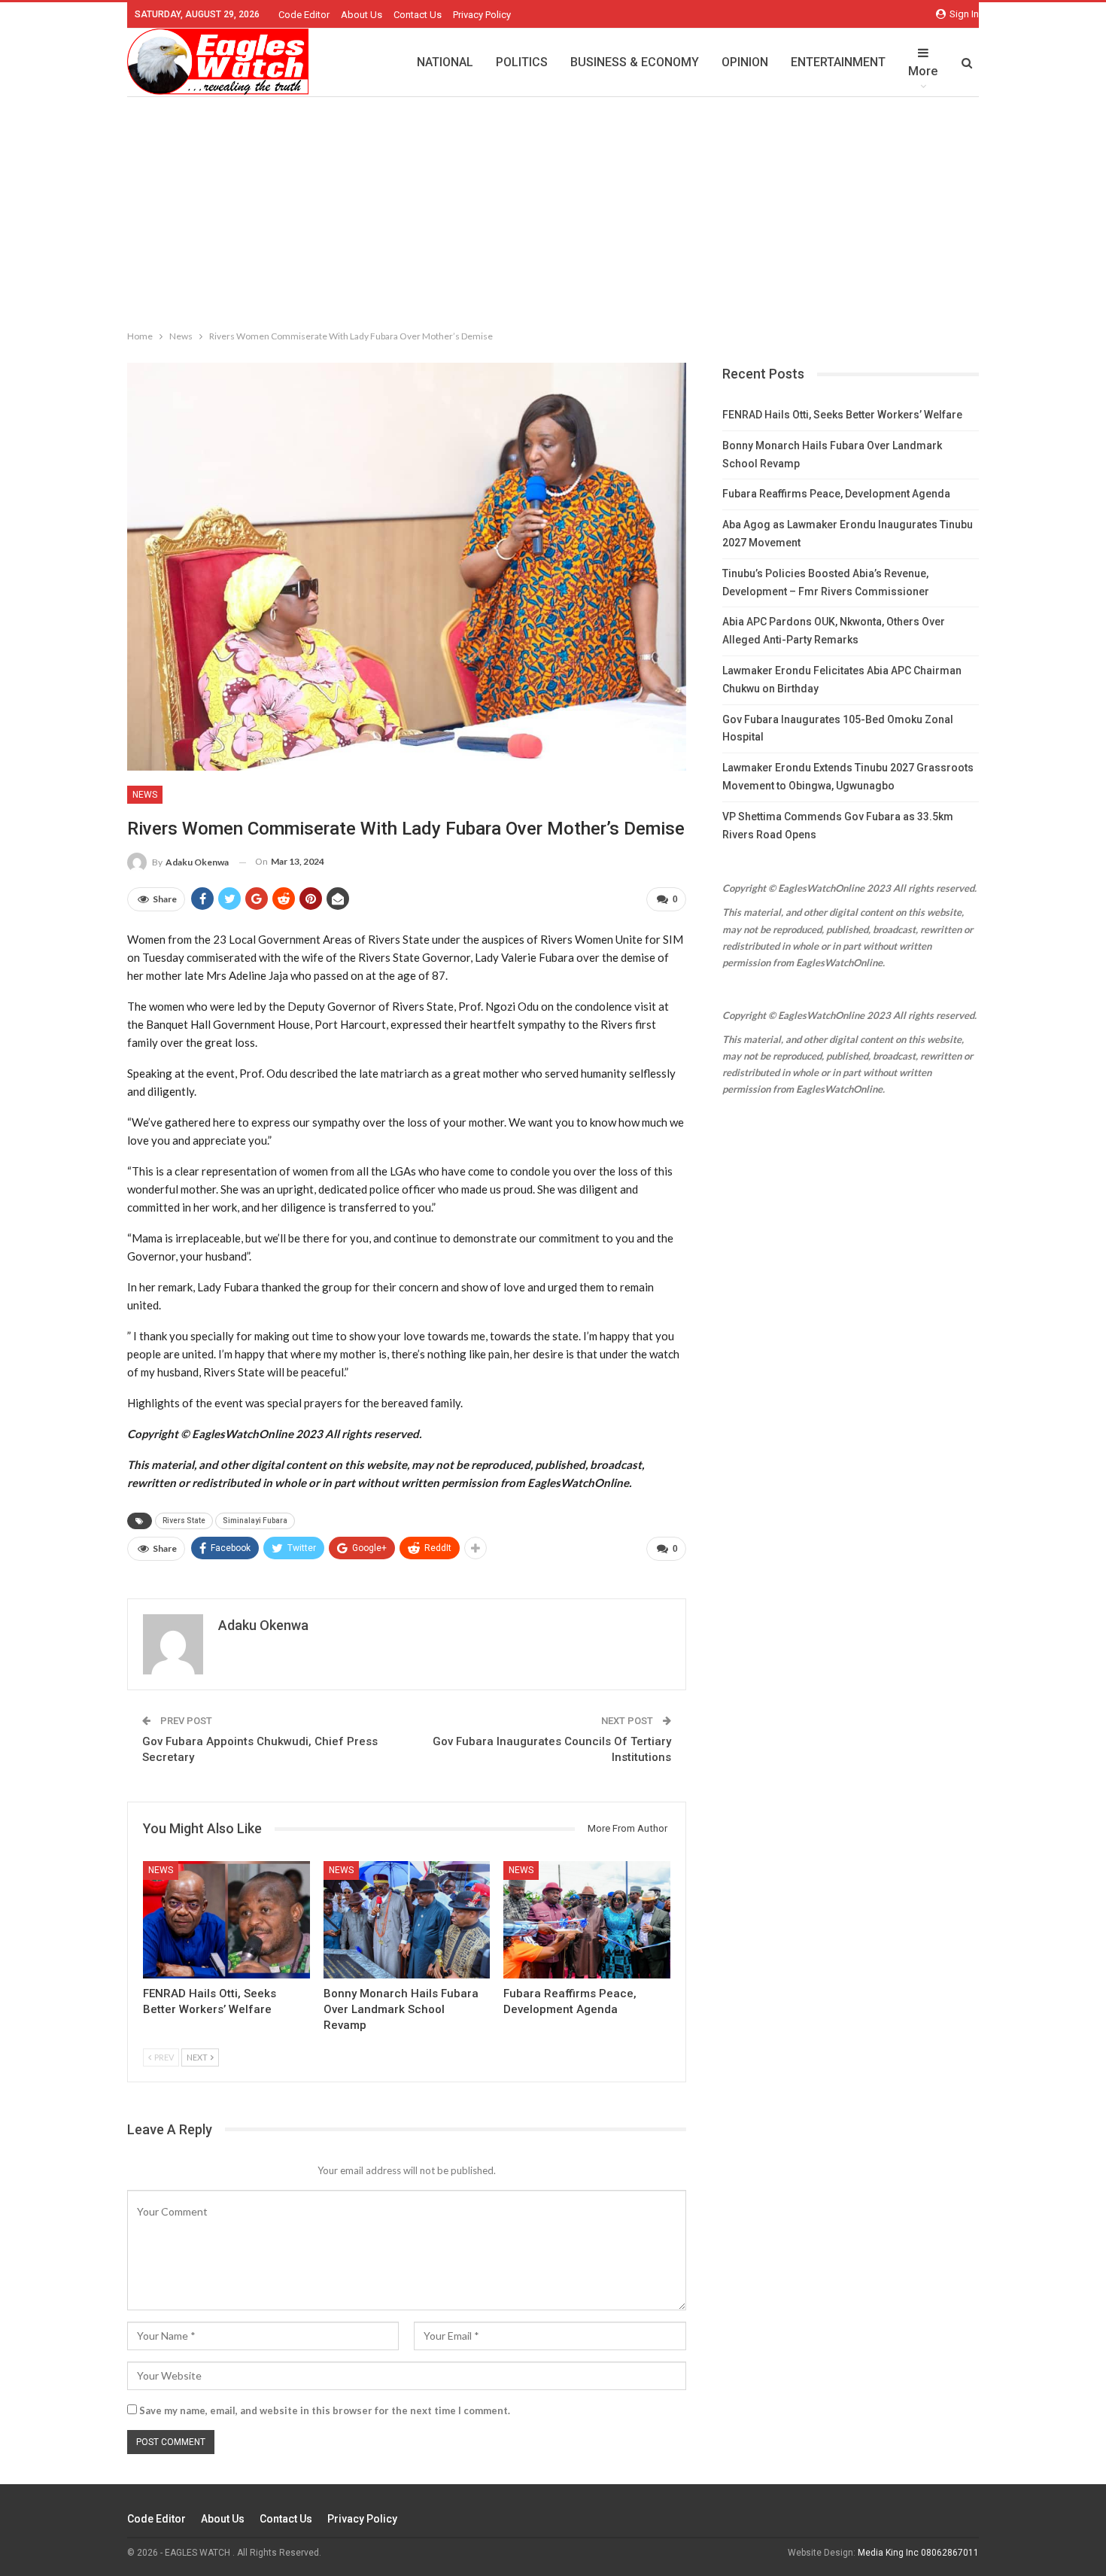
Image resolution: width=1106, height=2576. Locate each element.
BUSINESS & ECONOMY (635, 62)
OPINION (745, 62)
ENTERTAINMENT (838, 62)
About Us (362, 15)
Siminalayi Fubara (255, 1521)
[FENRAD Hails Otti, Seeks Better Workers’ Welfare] (226, 1919)
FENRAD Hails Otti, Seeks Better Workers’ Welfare (842, 415)
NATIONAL (445, 62)
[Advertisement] (553, 210)
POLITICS (522, 62)
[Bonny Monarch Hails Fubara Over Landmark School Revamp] (407, 1919)
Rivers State (184, 1521)
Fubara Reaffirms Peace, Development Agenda (836, 494)
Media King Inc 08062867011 (918, 2553)
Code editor (304, 15)
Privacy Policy (482, 15)
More (923, 71)
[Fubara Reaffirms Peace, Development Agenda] (587, 1919)
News (145, 795)
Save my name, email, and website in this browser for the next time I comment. (325, 2410)
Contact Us (418, 15)
